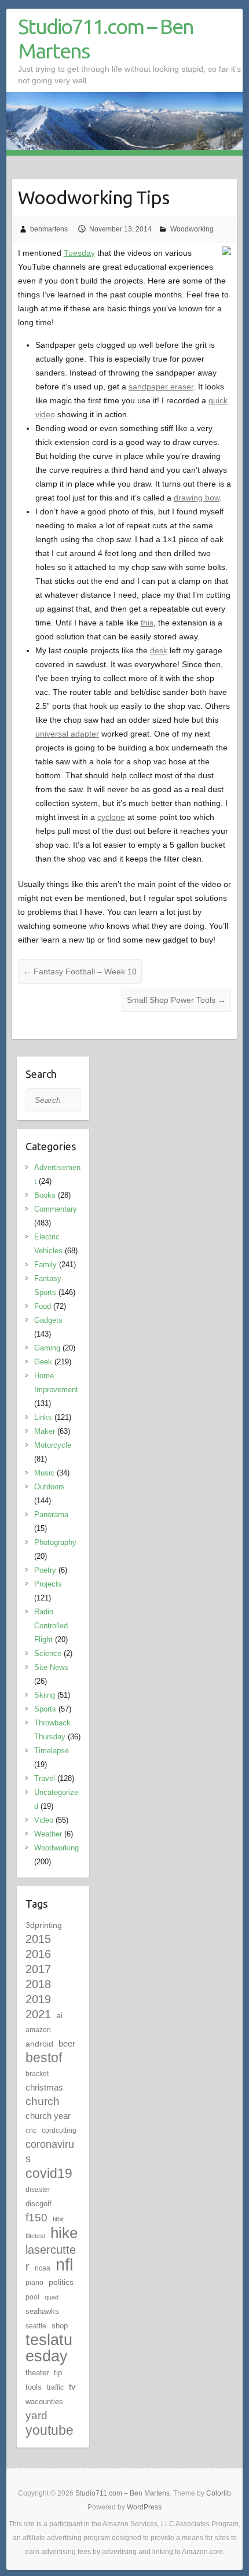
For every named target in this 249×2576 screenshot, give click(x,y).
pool (32, 2297)
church (43, 2101)
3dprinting (44, 1925)
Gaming (47, 1348)
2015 (38, 1939)
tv (72, 2387)
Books (45, 1195)
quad (52, 2297)
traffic (55, 2387)
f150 (36, 2218)
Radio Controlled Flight (51, 1626)
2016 (38, 1954)
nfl (64, 2264)
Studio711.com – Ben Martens (106, 38)
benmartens (49, 229)
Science (48, 1653)
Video (44, 1820)
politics (61, 2282)
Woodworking (192, 229)
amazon (38, 2030)
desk (159, 650)
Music (44, 1473)
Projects (48, 1584)
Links (43, 1417)
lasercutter (51, 2258)
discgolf (39, 2204)
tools (34, 2387)
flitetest (35, 2236)
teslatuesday (49, 2348)
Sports (45, 1709)
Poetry (45, 1570)
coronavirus (50, 2151)
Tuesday (79, 253)
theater (37, 2373)
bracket (37, 2074)
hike (64, 2233)
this (147, 623)
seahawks (42, 2311)
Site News (51, 1667)
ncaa (43, 2268)
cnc (31, 2130)
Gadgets (48, 1320)
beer (67, 2043)
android (39, 2044)
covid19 (49, 2173)
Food (43, 1306)
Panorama (51, 1515)
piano (34, 2283)
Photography (55, 1542)
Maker (45, 1431)
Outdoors (50, 1487)
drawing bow (197, 498)
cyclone (111, 817)
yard (36, 2415)
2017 (38, 1969)
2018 (38, 1984)
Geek (43, 1362)
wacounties (44, 2402)
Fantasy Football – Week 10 (80, 971)
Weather (48, 1834)
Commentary (56, 1209)
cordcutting (59, 2130)
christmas (44, 2087)
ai (59, 2015)
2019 (38, 1999)
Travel (45, 1778)
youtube (50, 2430)
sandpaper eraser (161, 387)
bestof (44, 2058)
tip (58, 2373)
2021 (38, 2014)
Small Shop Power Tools (176, 1000)
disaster (38, 2189)
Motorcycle (53, 1445)
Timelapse (52, 1751)
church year (48, 2116)
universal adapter (67, 734)
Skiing (45, 1695)
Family (45, 1265)
